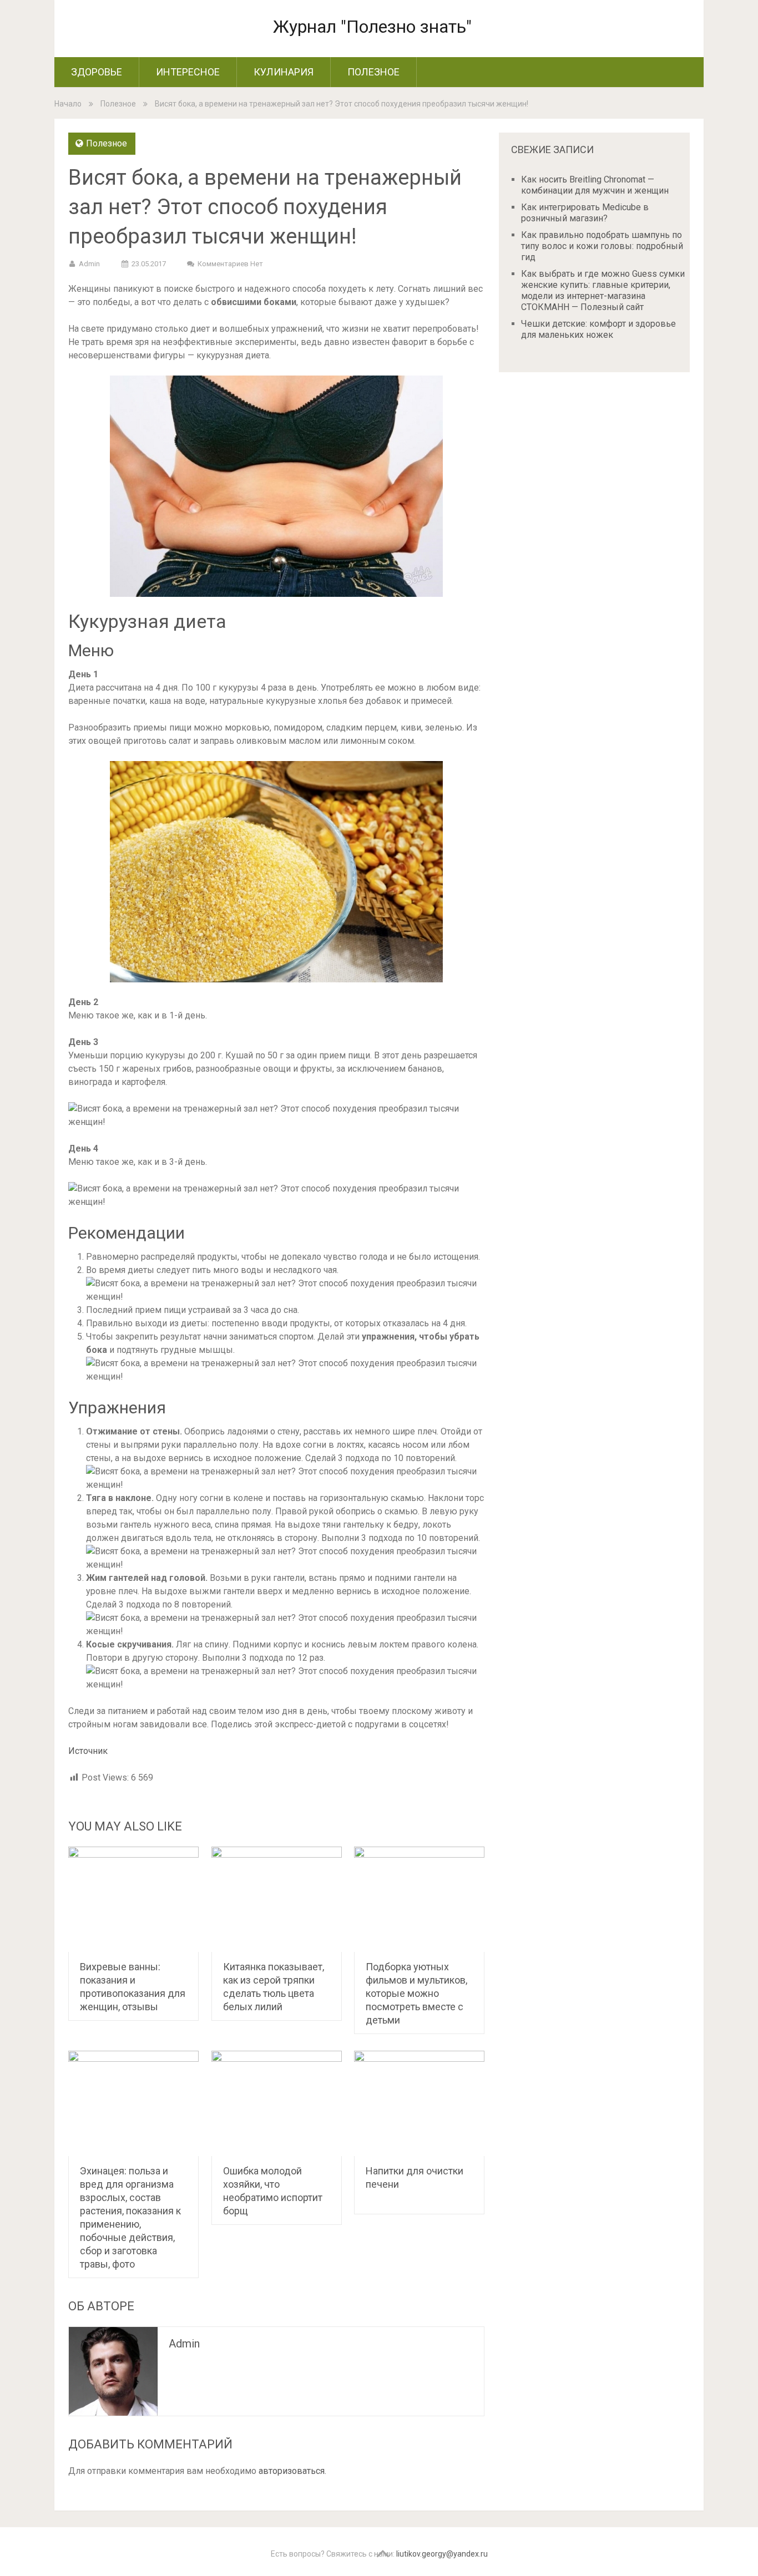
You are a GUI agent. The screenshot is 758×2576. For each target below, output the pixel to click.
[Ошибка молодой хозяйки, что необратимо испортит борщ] (277, 2103)
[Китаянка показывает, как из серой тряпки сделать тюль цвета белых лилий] (277, 1899)
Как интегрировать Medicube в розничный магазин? (585, 213)
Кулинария (284, 72)
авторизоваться (292, 2471)
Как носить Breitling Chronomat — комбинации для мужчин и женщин (595, 185)
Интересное (188, 72)
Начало (68, 104)
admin (89, 264)
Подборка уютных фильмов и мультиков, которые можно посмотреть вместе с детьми (416, 1993)
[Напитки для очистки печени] (419, 2103)
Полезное (373, 72)
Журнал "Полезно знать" (372, 27)
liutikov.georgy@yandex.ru (442, 2554)
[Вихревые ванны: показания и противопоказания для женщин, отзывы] (133, 1899)
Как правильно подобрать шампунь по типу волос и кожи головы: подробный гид (602, 246)
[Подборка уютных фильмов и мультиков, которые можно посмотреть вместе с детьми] (419, 1899)
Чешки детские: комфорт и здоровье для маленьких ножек (598, 329)
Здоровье (97, 72)
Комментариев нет (230, 264)
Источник (88, 1751)
